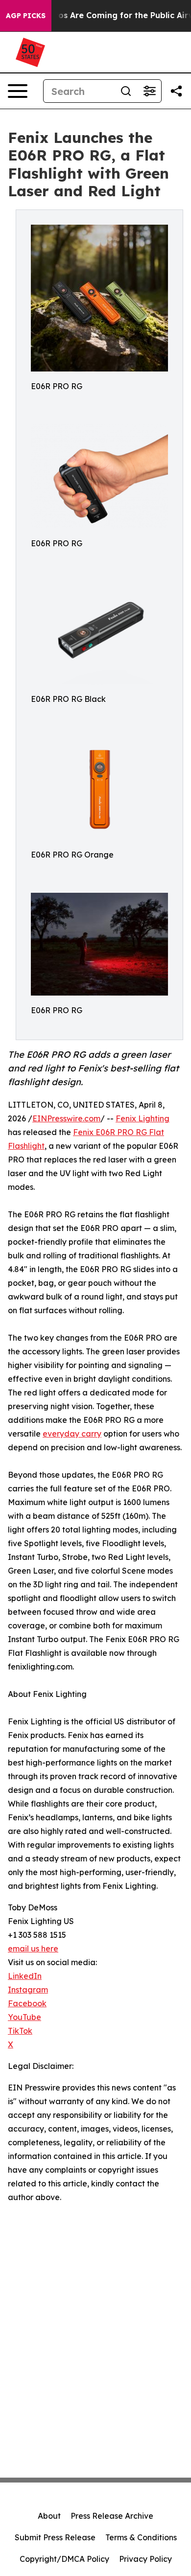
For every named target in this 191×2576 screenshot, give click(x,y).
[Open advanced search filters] (149, 91)
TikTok (20, 2031)
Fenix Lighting (143, 1118)
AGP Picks (26, 16)
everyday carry (72, 1434)
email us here (33, 1949)
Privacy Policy (145, 2559)
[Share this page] (176, 91)
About (49, 2516)
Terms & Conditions (141, 2537)
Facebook (27, 2003)
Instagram (28, 1990)
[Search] (126, 91)
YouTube (24, 2017)
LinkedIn (25, 1976)
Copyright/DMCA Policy (64, 2559)
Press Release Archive (112, 2516)
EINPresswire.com (66, 1118)
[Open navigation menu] (18, 91)
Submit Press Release (55, 2537)
